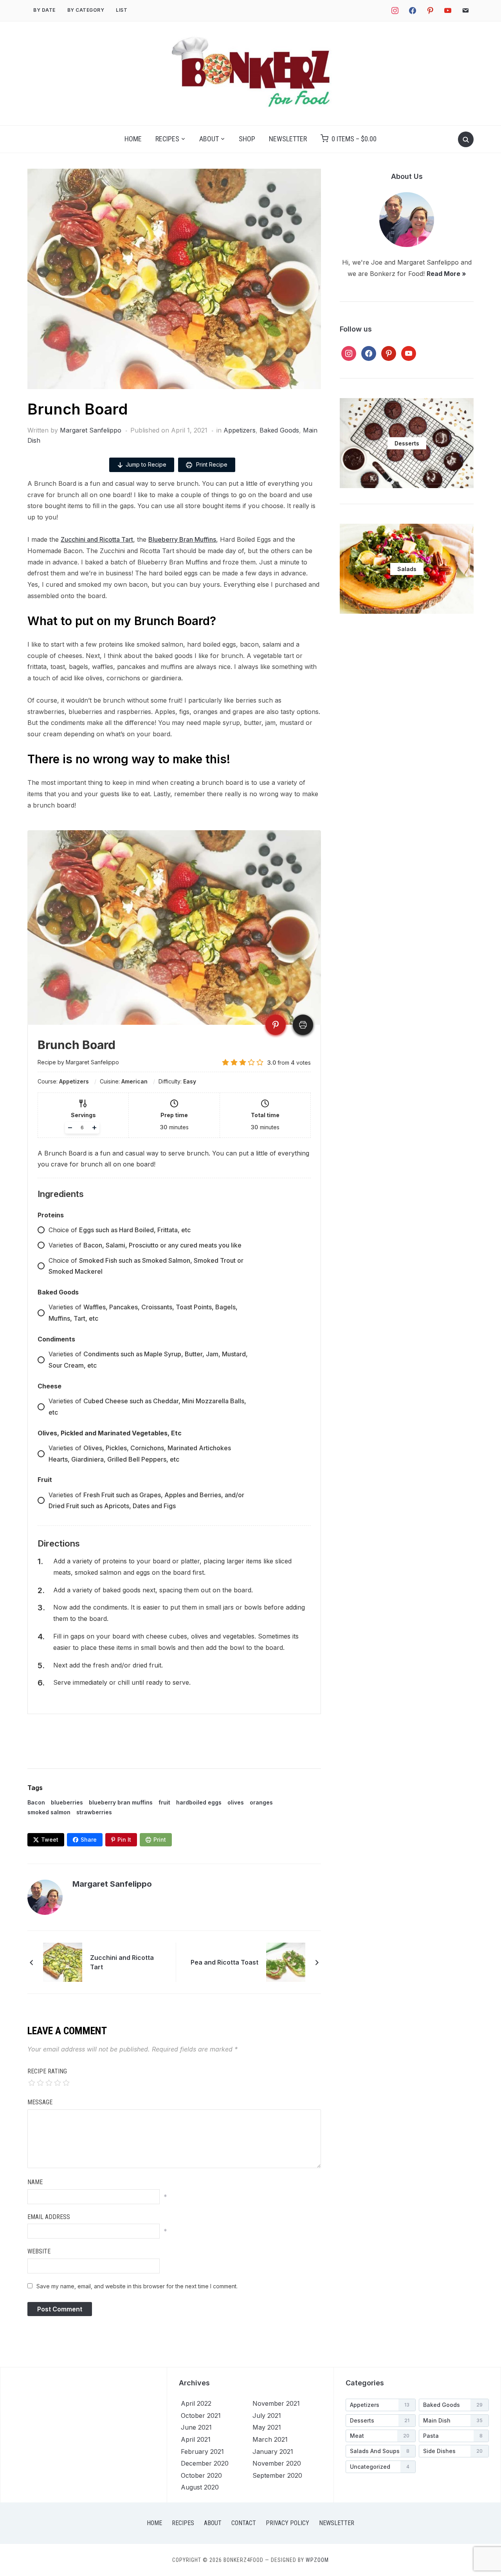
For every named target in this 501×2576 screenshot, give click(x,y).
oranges (261, 1802)
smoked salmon (49, 1812)
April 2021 (196, 2439)
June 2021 (196, 2427)
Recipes (167, 139)
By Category (86, 10)
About (209, 139)
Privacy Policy (287, 2523)
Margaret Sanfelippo (91, 430)
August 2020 (200, 2487)
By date (44, 10)
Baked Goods (279, 430)
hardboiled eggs (199, 1802)
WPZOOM (317, 2560)
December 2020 (205, 2463)
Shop (247, 139)
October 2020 (201, 2475)
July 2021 (267, 2416)
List (122, 10)
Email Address (49, 2217)
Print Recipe (211, 464)
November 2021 (276, 2403)
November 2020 (277, 2463)
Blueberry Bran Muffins (182, 539)
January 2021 (273, 2452)
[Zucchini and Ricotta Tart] (63, 1962)
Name (35, 2182)
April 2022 (196, 2403)
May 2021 (267, 2427)
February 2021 (202, 2452)
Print (160, 1840)
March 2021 (270, 2439)
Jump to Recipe (146, 464)
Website (39, 2251)
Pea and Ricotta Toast (224, 1962)
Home (133, 139)
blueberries (67, 1802)
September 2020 (277, 2475)
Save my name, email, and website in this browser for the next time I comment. (137, 2286)
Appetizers (240, 430)
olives (236, 1802)
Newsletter (288, 139)
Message (40, 2102)
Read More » (446, 274)
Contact (244, 2523)
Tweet (50, 1840)
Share (89, 1840)
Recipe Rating (47, 2071)
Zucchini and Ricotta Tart (97, 539)
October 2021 (201, 2416)
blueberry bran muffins (121, 1802)
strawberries (94, 1812)
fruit (164, 1802)
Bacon (36, 1802)
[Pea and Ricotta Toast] (286, 1962)
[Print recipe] (303, 1025)
